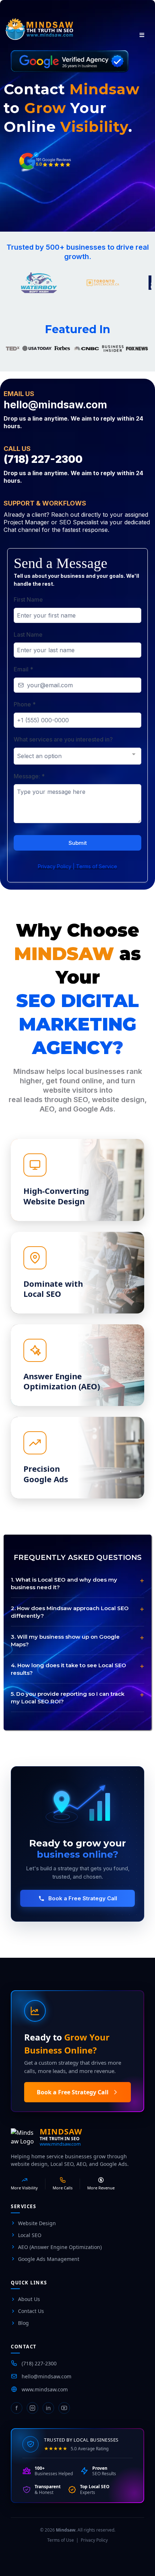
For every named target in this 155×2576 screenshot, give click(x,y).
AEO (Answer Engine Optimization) (60, 2247)
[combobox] (77, 756)
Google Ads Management (49, 2259)
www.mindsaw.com (60, 2144)
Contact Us (31, 2311)
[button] (141, 35)
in (48, 2408)
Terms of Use (61, 2540)
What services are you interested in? (63, 739)
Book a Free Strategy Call (83, 1898)
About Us (29, 2299)
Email (23, 669)
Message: (29, 776)
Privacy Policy (94, 2540)
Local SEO (30, 2235)
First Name (28, 599)
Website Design (37, 2223)
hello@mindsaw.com (46, 2376)
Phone (25, 704)
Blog (23, 2323)
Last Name (28, 635)
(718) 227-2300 (39, 2363)
